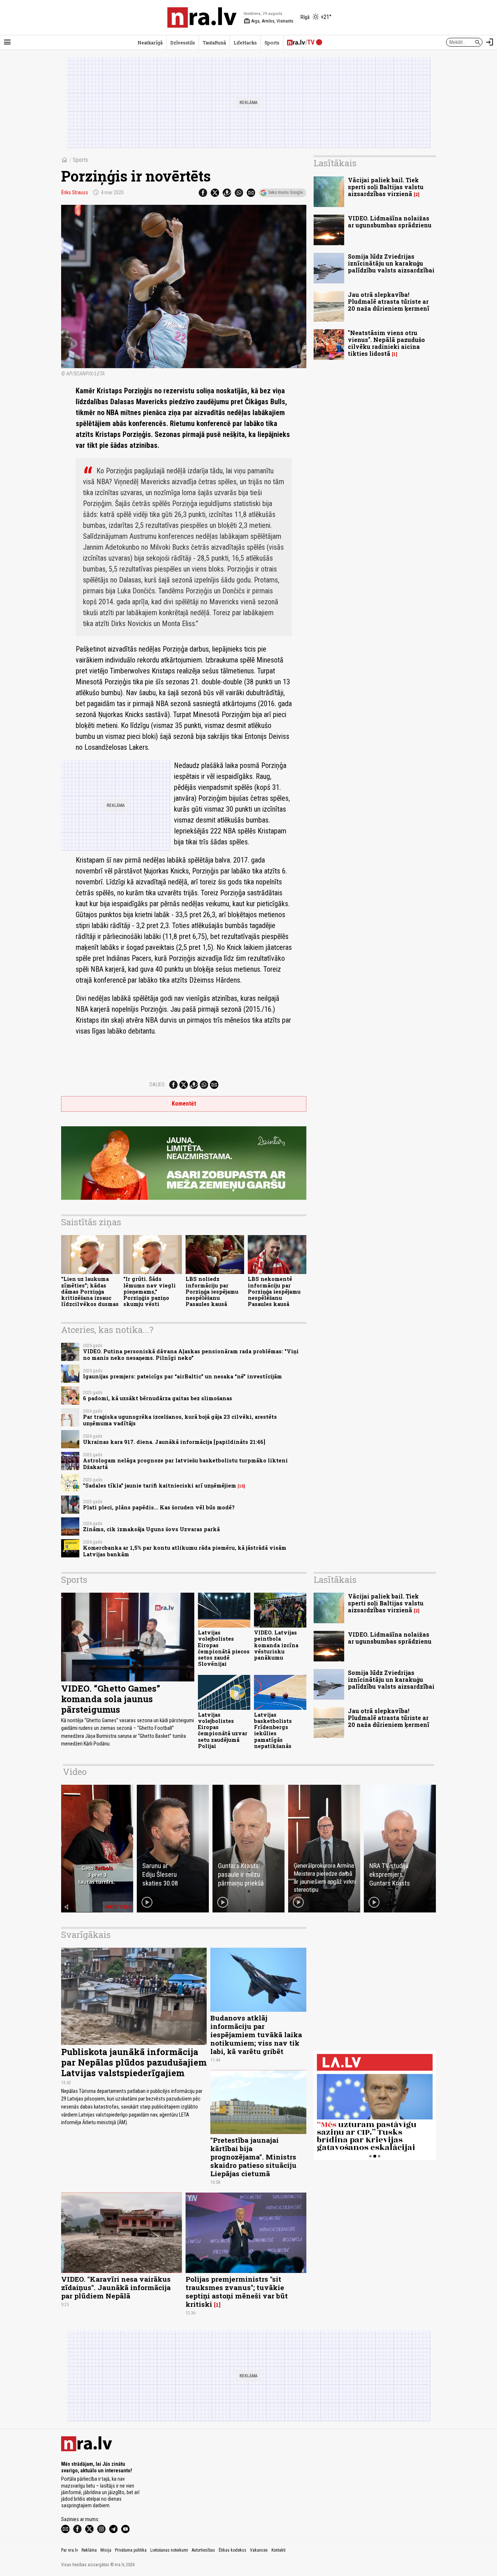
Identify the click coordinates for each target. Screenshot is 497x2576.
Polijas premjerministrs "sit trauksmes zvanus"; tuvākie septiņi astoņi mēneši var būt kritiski (237, 2292)
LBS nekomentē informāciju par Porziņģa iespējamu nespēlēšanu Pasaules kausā (274, 1291)
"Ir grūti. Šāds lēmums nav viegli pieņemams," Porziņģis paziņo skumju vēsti (150, 1291)
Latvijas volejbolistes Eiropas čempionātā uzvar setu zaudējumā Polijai (223, 1730)
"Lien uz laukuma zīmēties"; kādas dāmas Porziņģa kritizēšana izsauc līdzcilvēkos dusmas (90, 1291)
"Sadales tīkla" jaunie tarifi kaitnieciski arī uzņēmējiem (160, 1486)
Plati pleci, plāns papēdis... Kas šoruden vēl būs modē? (159, 1507)
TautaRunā (214, 43)
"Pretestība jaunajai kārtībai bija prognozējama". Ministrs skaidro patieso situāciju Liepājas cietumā (253, 2157)
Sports (272, 43)
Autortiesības (203, 2550)
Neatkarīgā (150, 43)
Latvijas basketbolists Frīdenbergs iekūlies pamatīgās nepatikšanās (273, 1730)
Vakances (259, 2550)
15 (241, 1486)
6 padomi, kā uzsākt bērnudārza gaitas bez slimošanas (158, 1398)
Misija (106, 2550)
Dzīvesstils (183, 43)
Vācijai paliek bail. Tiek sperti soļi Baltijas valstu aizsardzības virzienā (386, 187)
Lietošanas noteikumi (169, 2550)
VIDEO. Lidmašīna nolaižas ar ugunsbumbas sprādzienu (390, 222)
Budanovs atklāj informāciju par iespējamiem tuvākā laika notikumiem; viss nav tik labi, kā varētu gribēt (256, 2034)
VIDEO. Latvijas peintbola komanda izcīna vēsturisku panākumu (276, 1645)
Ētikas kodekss (232, 2550)
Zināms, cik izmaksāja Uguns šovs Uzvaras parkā (151, 1529)
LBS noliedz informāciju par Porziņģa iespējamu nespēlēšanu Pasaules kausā (212, 1291)
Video (75, 1772)
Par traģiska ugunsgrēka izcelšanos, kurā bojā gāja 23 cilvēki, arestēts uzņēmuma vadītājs (180, 1420)
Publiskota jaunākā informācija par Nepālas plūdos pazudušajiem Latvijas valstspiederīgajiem (134, 2062)
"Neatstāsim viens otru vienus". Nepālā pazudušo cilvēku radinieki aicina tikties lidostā (386, 343)
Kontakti (279, 2550)
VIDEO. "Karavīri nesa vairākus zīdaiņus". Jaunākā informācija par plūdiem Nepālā (116, 2287)
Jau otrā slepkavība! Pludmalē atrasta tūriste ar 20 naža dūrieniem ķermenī (389, 301)
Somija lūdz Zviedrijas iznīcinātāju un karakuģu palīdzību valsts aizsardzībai (391, 263)
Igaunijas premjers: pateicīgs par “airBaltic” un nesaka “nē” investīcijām (182, 1376)
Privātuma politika (131, 2550)
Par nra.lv (69, 2550)
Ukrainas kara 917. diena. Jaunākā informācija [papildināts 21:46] (174, 1442)
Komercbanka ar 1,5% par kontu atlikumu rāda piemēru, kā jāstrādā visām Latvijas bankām (185, 1551)
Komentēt (184, 1104)
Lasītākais (335, 163)
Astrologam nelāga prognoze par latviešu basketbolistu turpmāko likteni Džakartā (185, 1464)
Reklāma (89, 2550)
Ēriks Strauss (75, 192)
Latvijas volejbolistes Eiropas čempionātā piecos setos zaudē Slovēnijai (224, 1648)
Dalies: (158, 1084)
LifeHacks (245, 43)
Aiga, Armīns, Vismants (269, 21)
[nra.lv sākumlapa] (202, 17)
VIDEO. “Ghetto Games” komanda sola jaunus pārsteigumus (111, 1699)
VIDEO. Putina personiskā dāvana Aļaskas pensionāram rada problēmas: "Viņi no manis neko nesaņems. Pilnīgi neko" (191, 1354)
